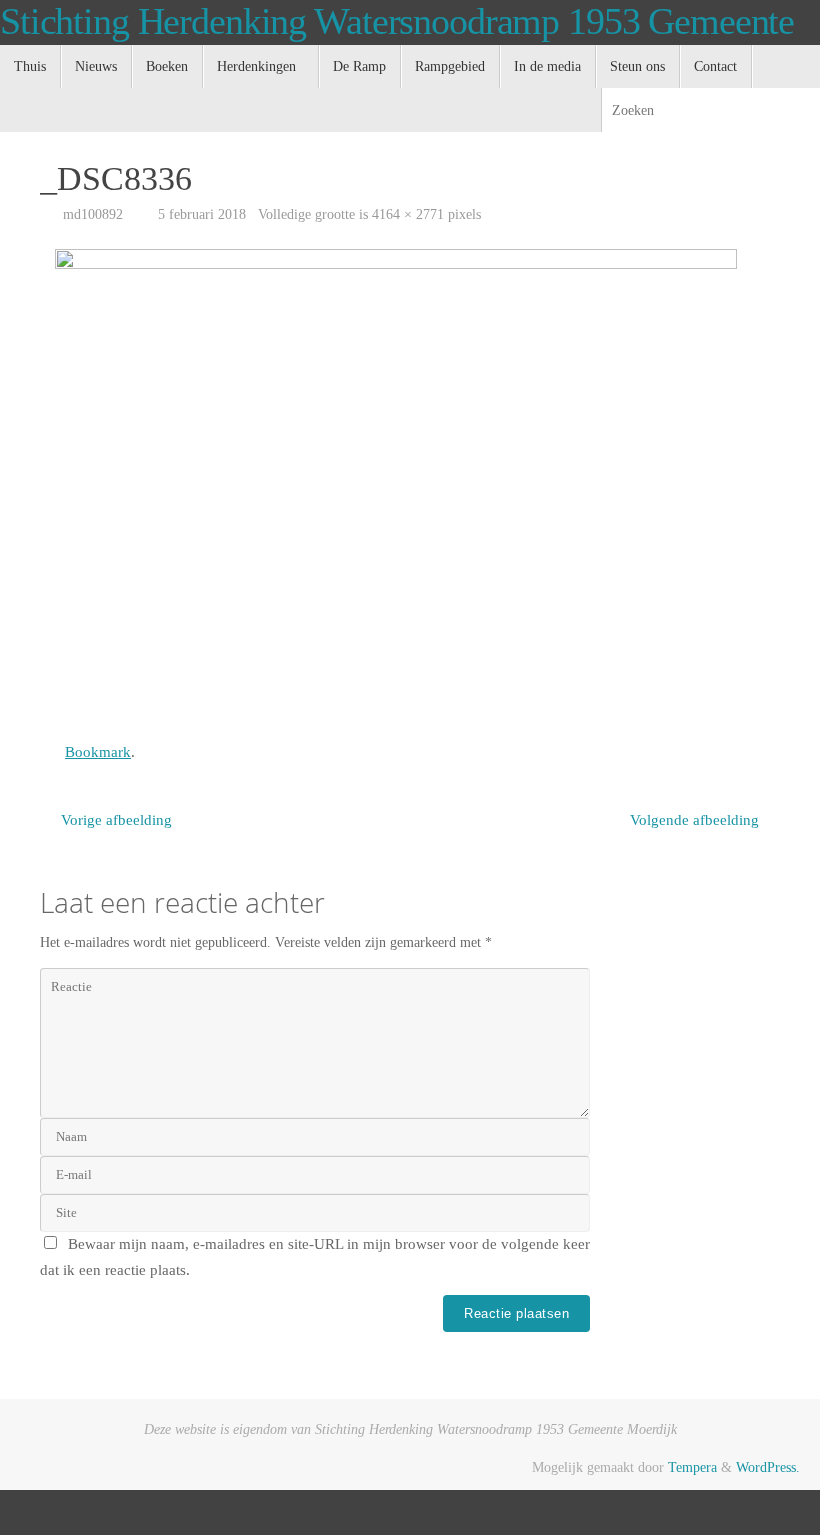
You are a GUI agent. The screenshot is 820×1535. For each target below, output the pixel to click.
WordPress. (768, 1467)
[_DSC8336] (410, 485)
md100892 (93, 214)
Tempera (692, 1467)
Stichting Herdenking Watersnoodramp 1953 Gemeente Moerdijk (397, 42)
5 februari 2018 (202, 214)
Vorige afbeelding (116, 820)
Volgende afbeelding (694, 820)
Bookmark (98, 752)
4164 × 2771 (408, 214)
